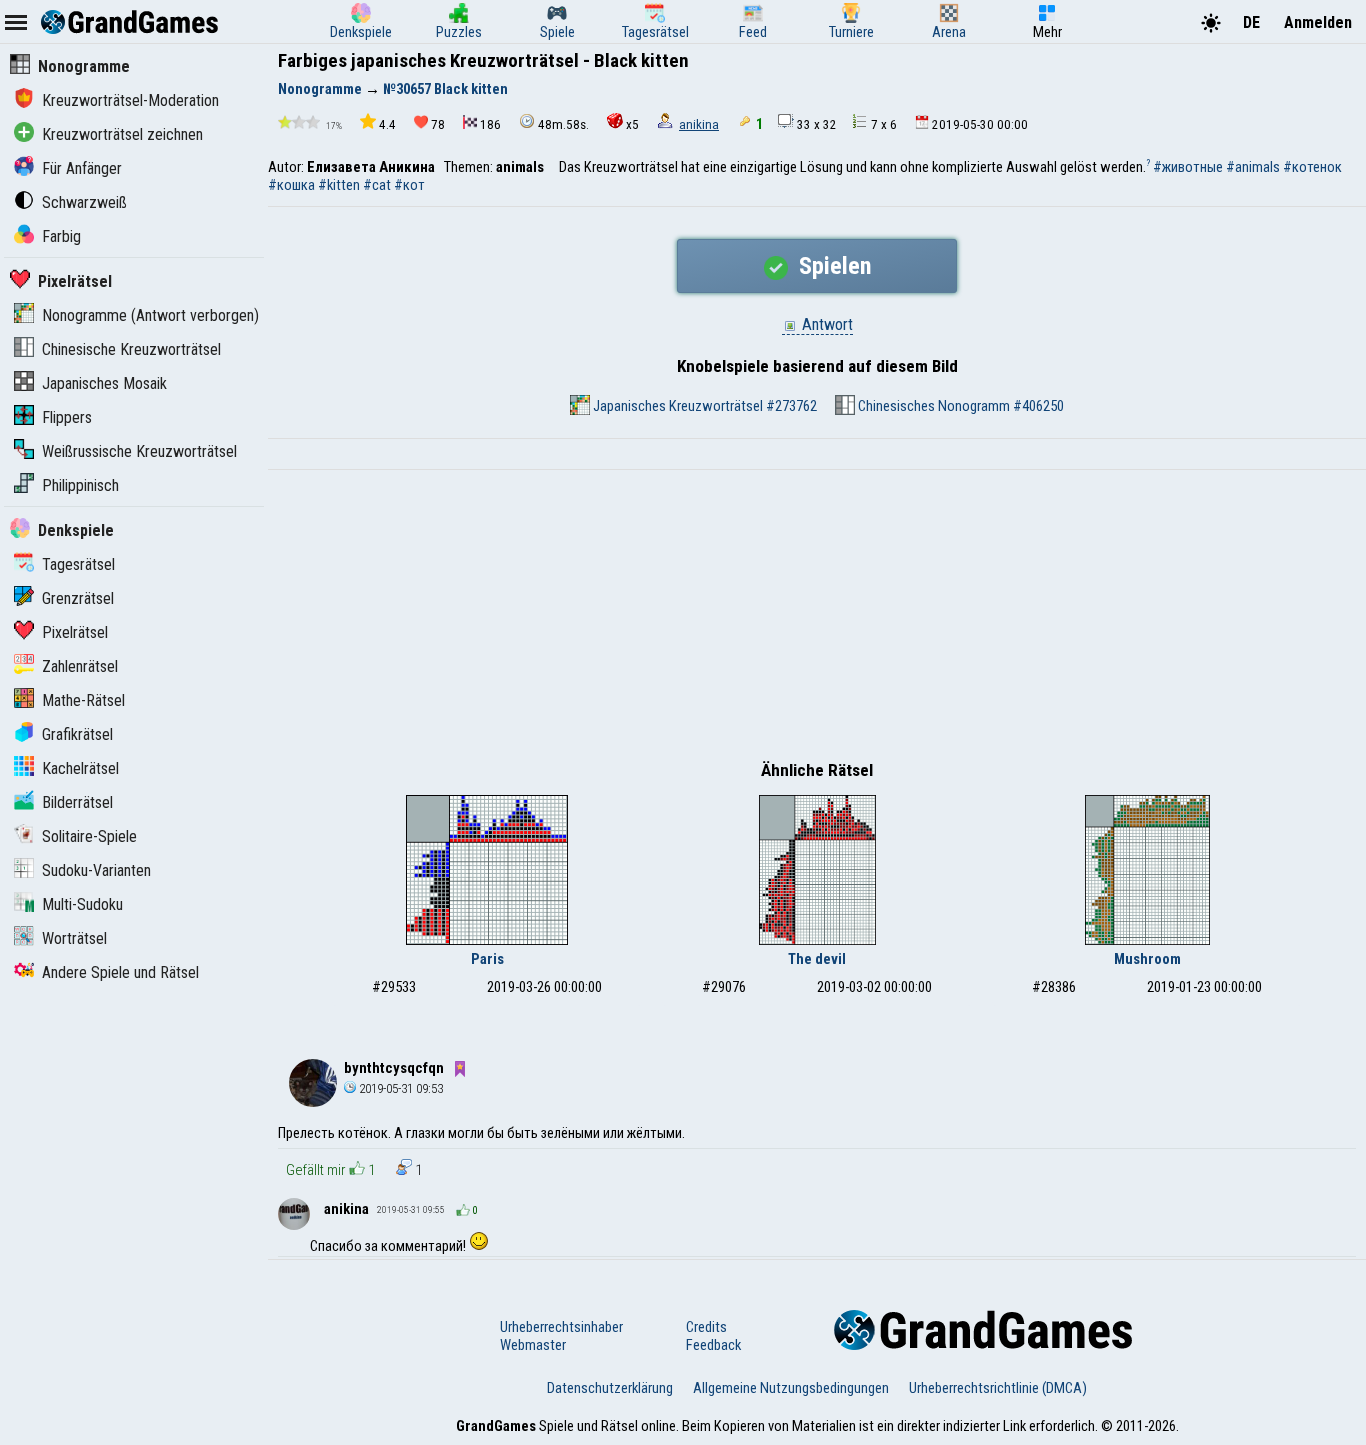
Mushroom (1147, 959)
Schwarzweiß (84, 202)
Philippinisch (80, 485)
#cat (377, 185)
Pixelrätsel (75, 281)
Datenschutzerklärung (610, 1388)
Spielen (832, 266)
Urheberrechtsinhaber (561, 1327)
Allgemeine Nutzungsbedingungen (791, 1388)
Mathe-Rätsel (83, 700)
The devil (817, 959)
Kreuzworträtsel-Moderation (130, 100)
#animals (1253, 167)
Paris (487, 959)
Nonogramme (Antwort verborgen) (150, 315)
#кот (409, 185)
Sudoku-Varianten (96, 870)
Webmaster (533, 1345)
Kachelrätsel (80, 768)
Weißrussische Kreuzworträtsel (139, 451)
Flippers (67, 417)
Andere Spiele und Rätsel (120, 972)
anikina (699, 124)
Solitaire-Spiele (89, 836)
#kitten (339, 185)
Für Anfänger (82, 168)
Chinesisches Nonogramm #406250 (959, 406)
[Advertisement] (817, 620)
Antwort (825, 324)
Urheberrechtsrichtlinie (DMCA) (998, 1388)
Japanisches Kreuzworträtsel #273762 (703, 406)
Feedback (713, 1345)
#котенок (1312, 167)
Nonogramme (84, 66)
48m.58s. (563, 124)
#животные (1188, 167)
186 (490, 124)
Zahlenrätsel (80, 666)
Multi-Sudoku (82, 904)
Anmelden (1318, 22)
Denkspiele (76, 530)
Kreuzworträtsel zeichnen (122, 134)
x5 (632, 124)
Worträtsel (74, 938)
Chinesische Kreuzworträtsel (131, 349)
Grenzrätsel (78, 598)
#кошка (291, 185)
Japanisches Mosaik (104, 383)
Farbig (61, 236)
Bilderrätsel (77, 802)
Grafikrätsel (77, 734)
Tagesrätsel (78, 564)
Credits (706, 1327)
